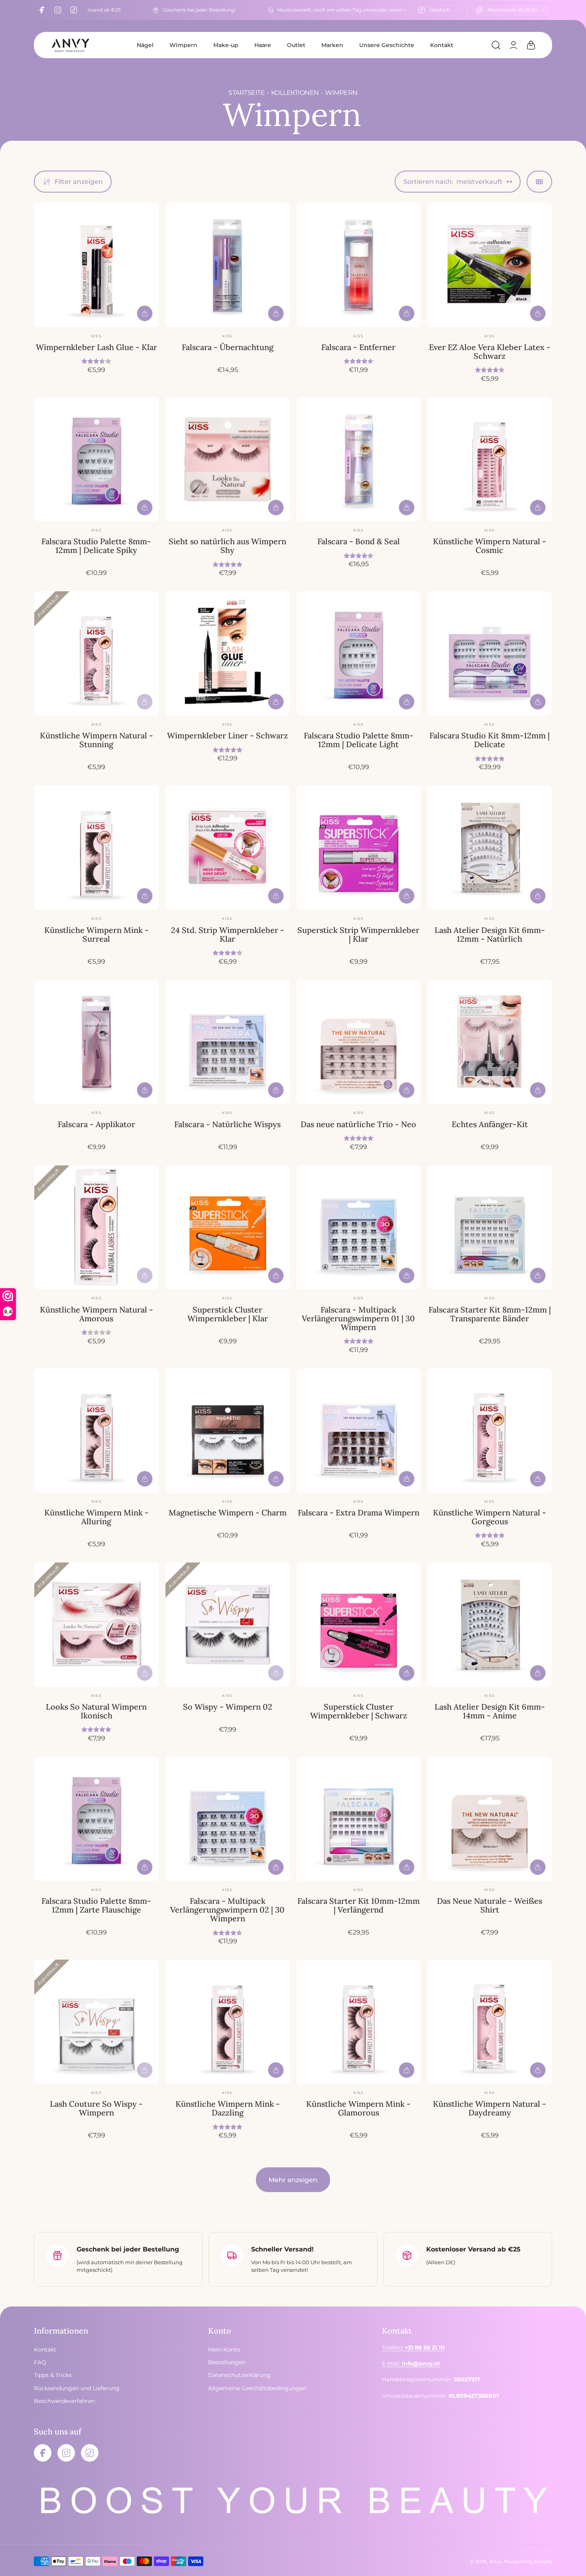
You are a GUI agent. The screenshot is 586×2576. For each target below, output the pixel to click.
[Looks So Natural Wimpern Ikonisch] (96, 1625)
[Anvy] (70, 45)
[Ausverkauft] (145, 702)
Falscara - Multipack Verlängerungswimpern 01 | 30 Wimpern (358, 1318)
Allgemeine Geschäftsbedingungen (257, 2388)
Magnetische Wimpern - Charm (228, 1512)
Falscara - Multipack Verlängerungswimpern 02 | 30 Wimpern (227, 1910)
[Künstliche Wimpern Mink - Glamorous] (359, 2022)
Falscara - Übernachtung (228, 347)
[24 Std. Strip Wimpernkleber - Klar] (228, 848)
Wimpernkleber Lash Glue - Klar (96, 347)
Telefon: (413, 2348)
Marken (332, 45)
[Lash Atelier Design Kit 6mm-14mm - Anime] (490, 1625)
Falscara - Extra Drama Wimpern (359, 1512)
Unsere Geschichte (387, 45)
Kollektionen (295, 93)
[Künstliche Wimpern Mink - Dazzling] (228, 2022)
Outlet (296, 45)
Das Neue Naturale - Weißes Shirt (490, 1905)
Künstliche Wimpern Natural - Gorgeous (490, 1517)
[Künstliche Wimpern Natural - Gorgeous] (490, 1431)
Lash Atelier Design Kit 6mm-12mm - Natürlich (490, 934)
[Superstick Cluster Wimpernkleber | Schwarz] (359, 1625)
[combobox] (438, 10)
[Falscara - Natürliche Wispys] (228, 1042)
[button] (496, 45)
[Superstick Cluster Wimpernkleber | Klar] (228, 1228)
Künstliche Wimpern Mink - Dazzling (228, 2108)
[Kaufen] (145, 313)
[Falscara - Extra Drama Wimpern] (359, 1431)
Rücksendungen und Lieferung (77, 2388)
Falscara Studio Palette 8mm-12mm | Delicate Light (359, 740)
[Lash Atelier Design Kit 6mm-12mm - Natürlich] (490, 848)
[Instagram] (58, 10)
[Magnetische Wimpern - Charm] (228, 1431)
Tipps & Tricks (53, 2375)
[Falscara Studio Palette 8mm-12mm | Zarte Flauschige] (96, 1819)
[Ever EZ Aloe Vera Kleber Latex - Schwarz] (490, 265)
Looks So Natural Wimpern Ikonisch (96, 1711)
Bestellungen (227, 2362)
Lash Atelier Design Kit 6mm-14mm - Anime (490, 1711)
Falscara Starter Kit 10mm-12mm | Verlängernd (359, 1905)
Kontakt (442, 45)
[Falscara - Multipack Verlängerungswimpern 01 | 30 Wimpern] (359, 1228)
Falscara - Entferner (358, 347)
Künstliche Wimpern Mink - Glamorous (358, 2108)
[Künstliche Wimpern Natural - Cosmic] (490, 459)
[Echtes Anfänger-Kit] (490, 1042)
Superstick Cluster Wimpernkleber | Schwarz (359, 1711)
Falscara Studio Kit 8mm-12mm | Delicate (490, 740)
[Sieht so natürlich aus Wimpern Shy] (228, 459)
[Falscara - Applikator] (96, 1042)
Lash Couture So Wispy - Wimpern (96, 2108)
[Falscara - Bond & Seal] (359, 459)
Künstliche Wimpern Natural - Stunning (96, 740)
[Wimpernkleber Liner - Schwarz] (228, 653)
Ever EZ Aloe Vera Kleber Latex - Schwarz (490, 351)
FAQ (40, 2362)
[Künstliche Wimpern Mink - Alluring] (96, 1431)
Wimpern (183, 45)
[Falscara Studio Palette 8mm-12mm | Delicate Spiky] (96, 459)
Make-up (226, 45)
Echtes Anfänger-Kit (490, 1124)
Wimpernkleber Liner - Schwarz (227, 735)
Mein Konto (224, 2350)
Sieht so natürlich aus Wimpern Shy (227, 546)
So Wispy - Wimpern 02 (228, 1707)
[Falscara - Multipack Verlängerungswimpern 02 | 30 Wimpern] (228, 1819)
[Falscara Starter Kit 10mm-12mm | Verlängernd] (359, 1819)
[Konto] (513, 45)
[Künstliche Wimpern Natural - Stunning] (96, 653)
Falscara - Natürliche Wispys (227, 1124)
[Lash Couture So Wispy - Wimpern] (96, 2022)
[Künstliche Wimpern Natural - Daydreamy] (490, 2022)
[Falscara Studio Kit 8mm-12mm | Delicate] (490, 653)
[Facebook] (42, 10)
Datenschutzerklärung (239, 2375)
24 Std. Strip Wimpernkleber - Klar (228, 934)
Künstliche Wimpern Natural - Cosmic (490, 546)
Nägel (145, 45)
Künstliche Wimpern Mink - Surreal (96, 934)
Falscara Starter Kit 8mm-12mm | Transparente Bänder (490, 1314)
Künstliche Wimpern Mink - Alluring (96, 1517)
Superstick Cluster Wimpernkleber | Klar (228, 1314)
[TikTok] (74, 10)
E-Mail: (411, 2363)
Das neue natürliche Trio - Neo (358, 1124)
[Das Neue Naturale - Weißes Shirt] (490, 1819)
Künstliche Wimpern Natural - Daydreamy (490, 2108)
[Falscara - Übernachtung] (228, 265)
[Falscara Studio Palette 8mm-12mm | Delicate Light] (359, 653)
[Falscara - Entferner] (359, 265)
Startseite (247, 93)
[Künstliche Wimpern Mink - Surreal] (96, 848)
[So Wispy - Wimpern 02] (228, 1625)
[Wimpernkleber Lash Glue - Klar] (96, 265)
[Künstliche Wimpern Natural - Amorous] (96, 1228)
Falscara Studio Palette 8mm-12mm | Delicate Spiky (96, 546)
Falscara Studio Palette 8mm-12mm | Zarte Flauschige (96, 1905)
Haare (263, 45)
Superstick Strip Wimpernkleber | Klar (358, 934)
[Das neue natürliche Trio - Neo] (359, 1042)
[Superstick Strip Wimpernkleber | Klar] (359, 848)
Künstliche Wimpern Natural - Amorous (96, 1314)
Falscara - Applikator (96, 1124)
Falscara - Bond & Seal (359, 541)
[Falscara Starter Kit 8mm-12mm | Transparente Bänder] (490, 1228)
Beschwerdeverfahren (64, 2401)
